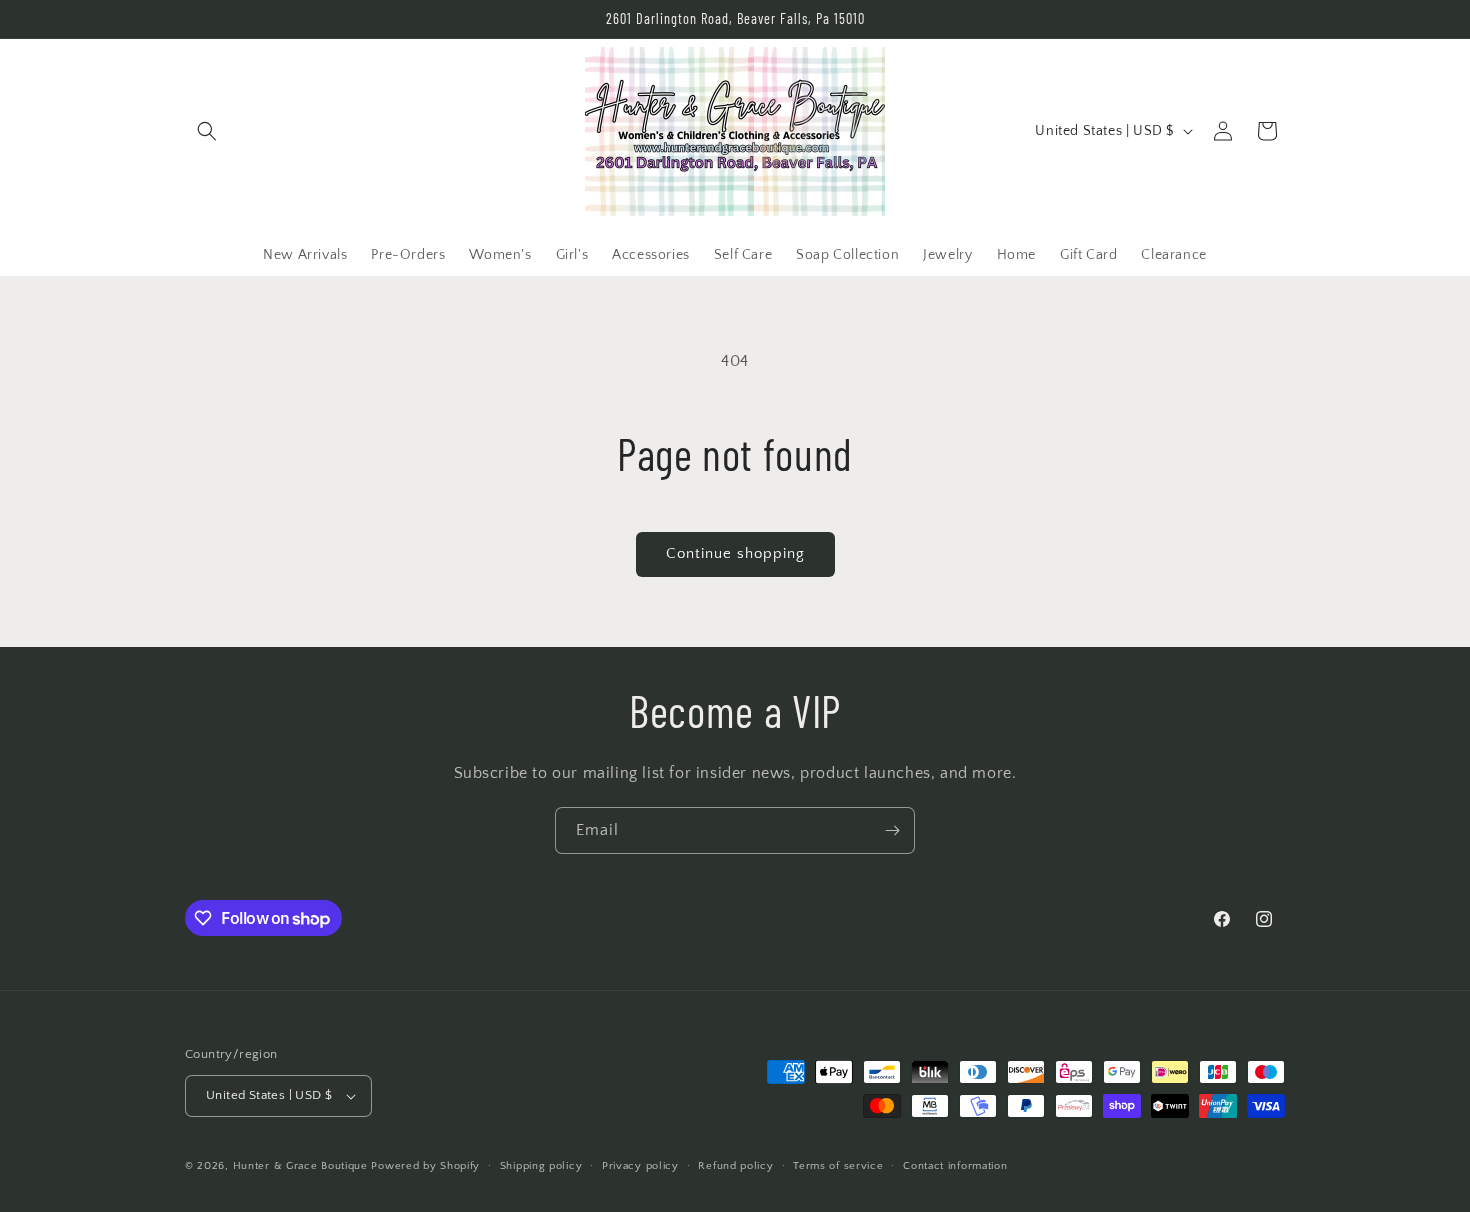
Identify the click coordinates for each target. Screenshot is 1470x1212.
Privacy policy (640, 1166)
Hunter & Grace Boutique (302, 1166)
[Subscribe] (892, 830)
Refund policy (735, 1166)
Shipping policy (541, 1166)
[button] (207, 131)
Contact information (955, 1166)
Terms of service (838, 1166)
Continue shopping (735, 553)
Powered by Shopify (425, 1166)
